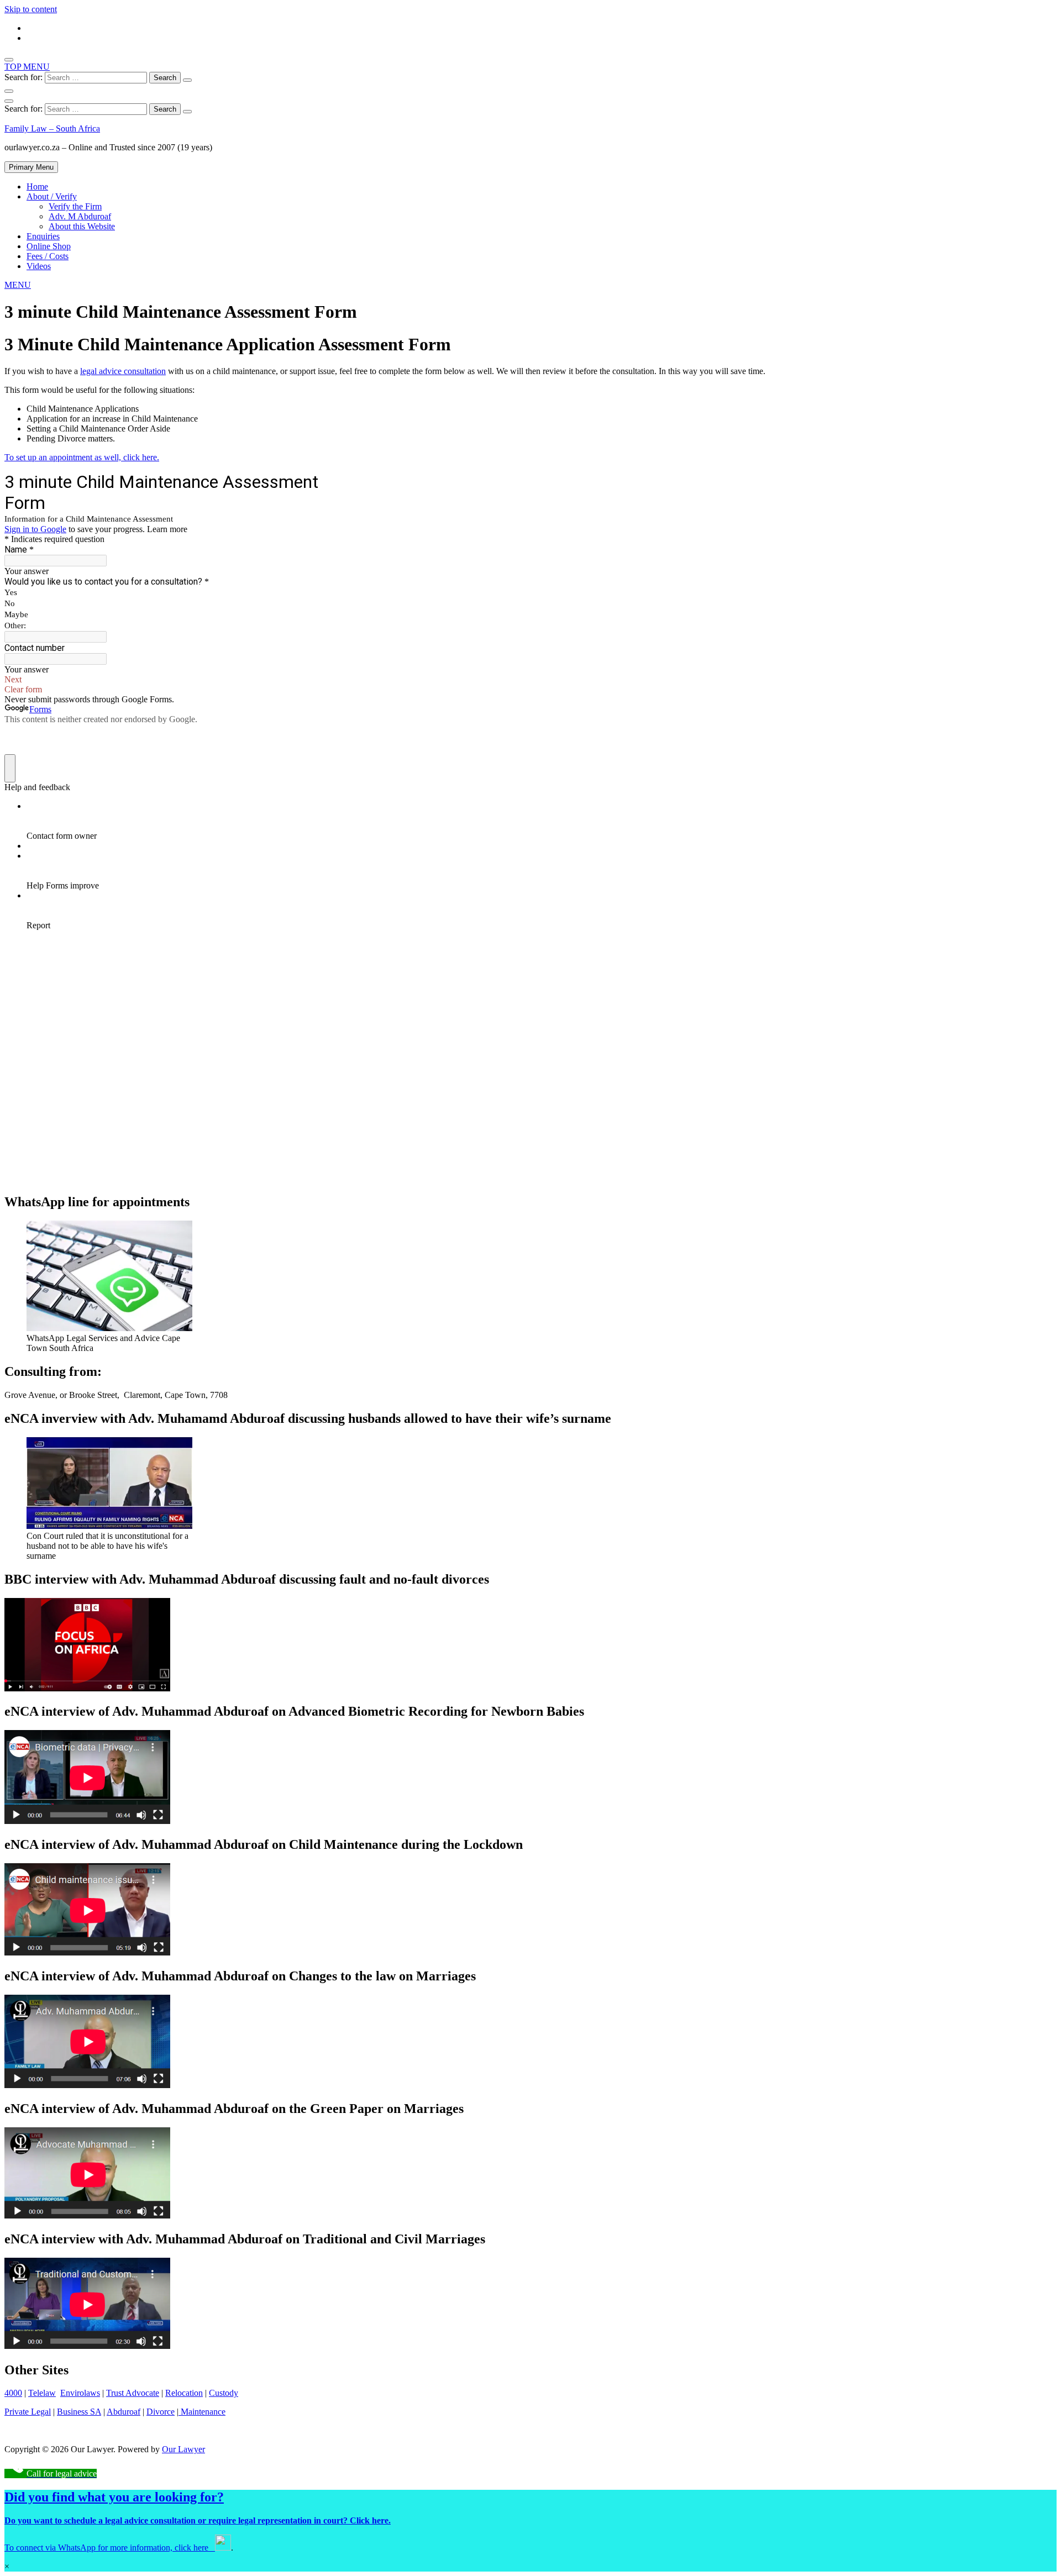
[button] (18, 285)
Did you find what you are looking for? (114, 2497)
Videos (39, 266)
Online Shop (49, 246)
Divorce (161, 2412)
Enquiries (43, 236)
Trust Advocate (133, 2393)
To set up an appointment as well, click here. (82, 457)
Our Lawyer (183, 2449)
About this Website (82, 226)
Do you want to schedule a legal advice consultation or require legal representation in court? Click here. (198, 2520)
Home (37, 186)
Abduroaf (124, 2412)
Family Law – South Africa (52, 128)
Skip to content (31, 9)
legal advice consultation (123, 371)
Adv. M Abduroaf (80, 216)
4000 (13, 2393)
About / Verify (52, 196)
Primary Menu (31, 167)
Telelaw (42, 2393)
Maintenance (202, 2412)
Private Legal (28, 2412)
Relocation (184, 2393)
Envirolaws (80, 2393)
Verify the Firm (75, 206)
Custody (224, 2393)
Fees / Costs (48, 256)
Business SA (79, 2412)
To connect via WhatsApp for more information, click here (110, 2548)
